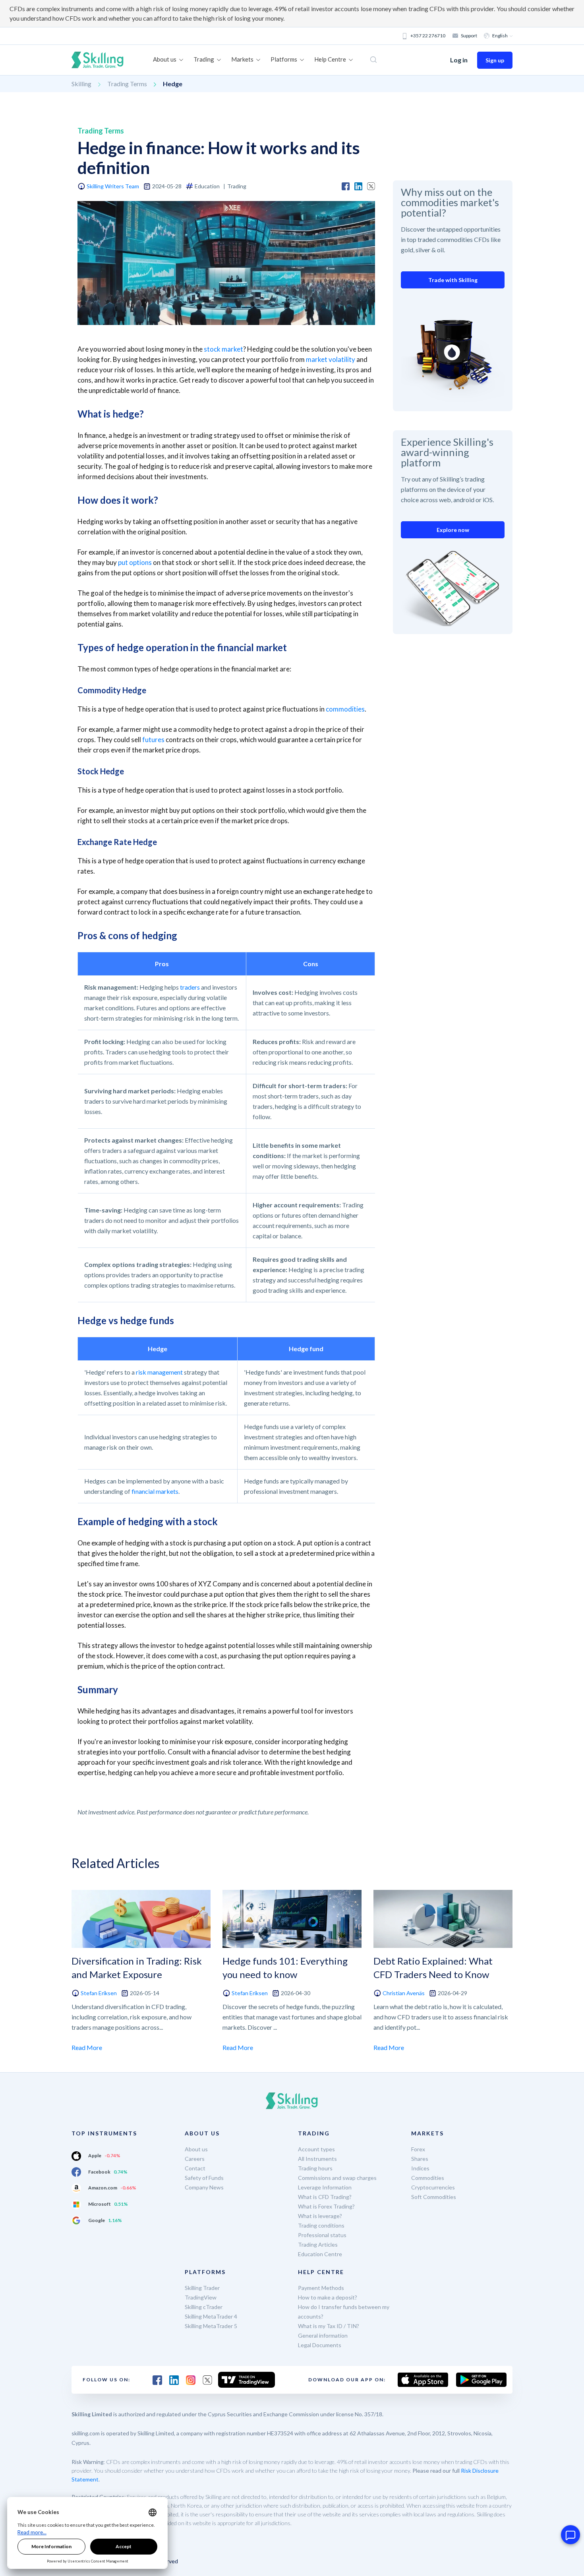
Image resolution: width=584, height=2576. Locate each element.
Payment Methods (321, 2288)
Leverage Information (325, 2187)
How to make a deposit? (328, 2297)
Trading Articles (318, 2244)
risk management (159, 1372)
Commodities (428, 2178)
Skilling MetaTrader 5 (211, 2326)
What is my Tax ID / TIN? (329, 2326)
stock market (223, 349)
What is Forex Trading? (326, 2206)
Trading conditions (321, 2225)
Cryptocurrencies (433, 2187)
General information (323, 2335)
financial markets (155, 1491)
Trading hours (315, 2168)
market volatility (331, 359)
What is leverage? (320, 2216)
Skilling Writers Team (113, 186)
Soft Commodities (434, 2197)
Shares (420, 2159)
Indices (420, 2168)
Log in (459, 60)
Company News (204, 2187)
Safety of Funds (204, 2178)
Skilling (81, 84)
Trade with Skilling (453, 280)
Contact (195, 2168)
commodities (345, 709)
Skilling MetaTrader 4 (211, 2316)
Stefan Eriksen (99, 1993)
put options (135, 562)
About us (196, 2149)
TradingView (201, 2297)
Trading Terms (127, 84)
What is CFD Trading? (325, 2197)
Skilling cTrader (204, 2307)
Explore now (453, 530)
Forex (418, 2149)
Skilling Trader (202, 2288)
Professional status (322, 2235)
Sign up (495, 60)
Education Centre (320, 2254)
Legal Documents (320, 2345)
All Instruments (317, 2159)
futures (153, 740)
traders (190, 987)
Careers (195, 2159)
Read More (87, 2047)
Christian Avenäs (404, 1993)
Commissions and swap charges (337, 2178)
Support (469, 36)
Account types (316, 2149)
